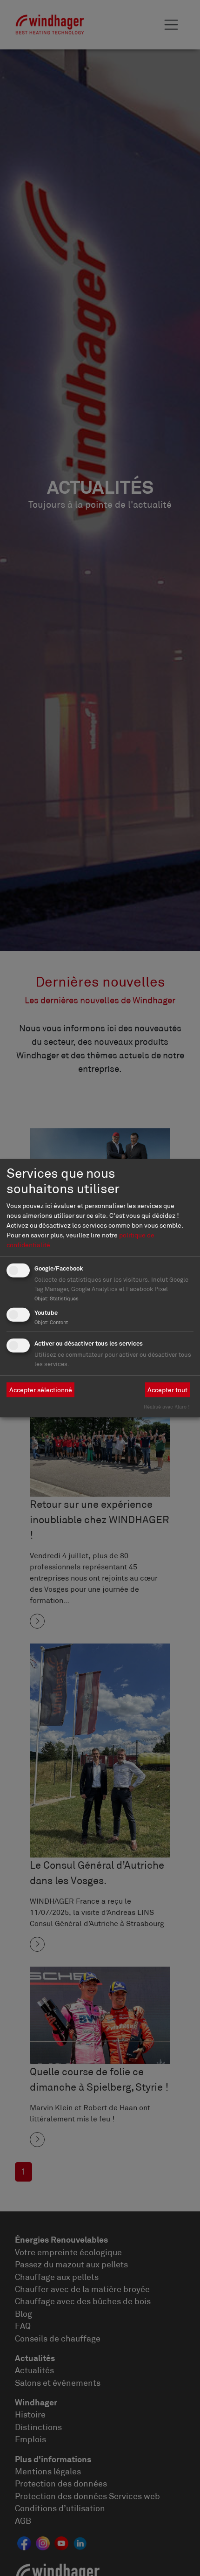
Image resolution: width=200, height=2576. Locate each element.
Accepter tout (167, 1389)
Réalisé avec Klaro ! (167, 1407)
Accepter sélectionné (41, 1389)
